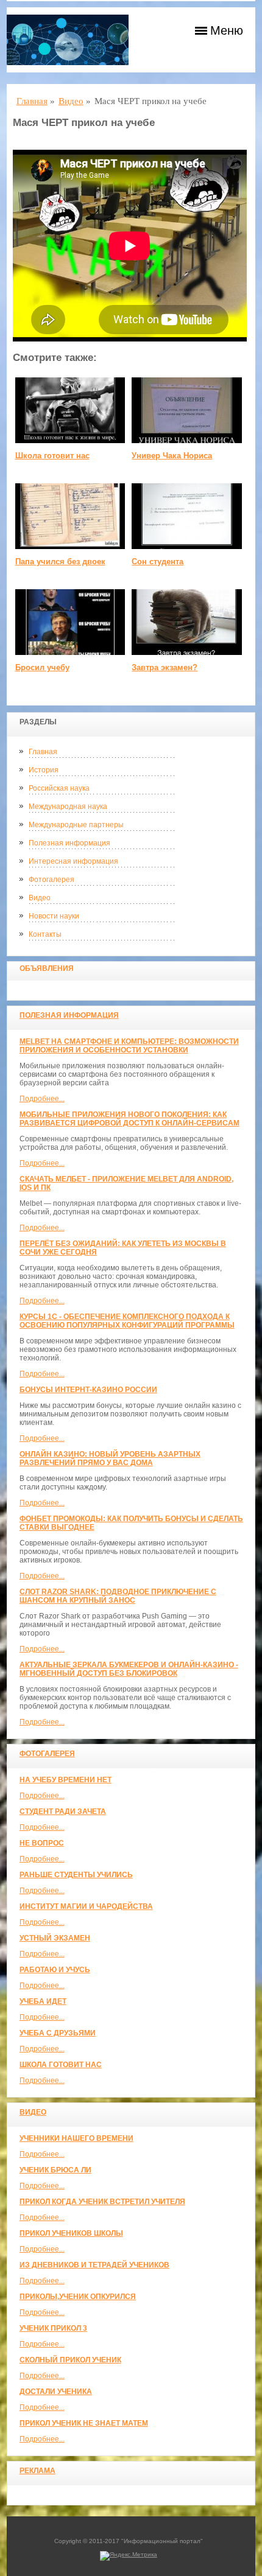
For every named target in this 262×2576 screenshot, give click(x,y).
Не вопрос (42, 1843)
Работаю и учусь (55, 1970)
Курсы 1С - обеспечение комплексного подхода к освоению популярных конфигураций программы (127, 1321)
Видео (40, 898)
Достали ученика (56, 2392)
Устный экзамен (55, 1938)
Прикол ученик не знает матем (84, 2423)
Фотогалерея (51, 880)
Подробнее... (42, 1099)
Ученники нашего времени (76, 2138)
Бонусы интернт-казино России (88, 1390)
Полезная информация (69, 843)
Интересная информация (73, 861)
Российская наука (59, 788)
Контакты (45, 934)
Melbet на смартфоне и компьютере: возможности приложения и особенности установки (129, 1046)
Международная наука (68, 807)
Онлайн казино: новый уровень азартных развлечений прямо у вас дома (110, 1458)
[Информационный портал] (68, 40)
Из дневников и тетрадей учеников (94, 2265)
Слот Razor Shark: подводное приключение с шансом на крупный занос (118, 1596)
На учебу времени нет (65, 1780)
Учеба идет (43, 2001)
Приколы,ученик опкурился (78, 2297)
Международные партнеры (76, 825)
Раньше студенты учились (76, 1875)
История (44, 770)
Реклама (37, 2471)
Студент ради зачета (63, 1811)
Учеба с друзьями (58, 2033)
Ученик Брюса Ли (55, 2170)
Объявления (47, 968)
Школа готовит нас (61, 2065)
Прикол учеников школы (71, 2233)
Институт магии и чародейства (86, 1906)
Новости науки (54, 916)
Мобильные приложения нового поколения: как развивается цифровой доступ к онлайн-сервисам (129, 1119)
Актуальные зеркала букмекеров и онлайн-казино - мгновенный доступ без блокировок (129, 1669)
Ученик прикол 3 (53, 2328)
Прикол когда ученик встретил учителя (102, 2202)
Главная (43, 752)
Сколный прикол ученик (70, 2360)
